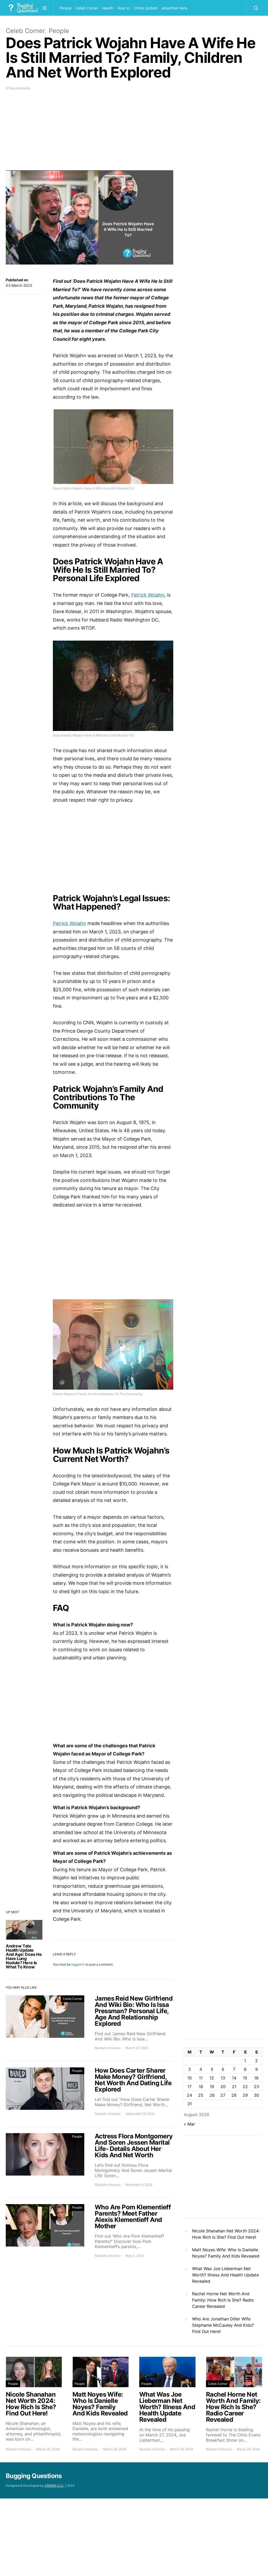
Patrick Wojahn (148, 595)
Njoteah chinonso (108, 2048)
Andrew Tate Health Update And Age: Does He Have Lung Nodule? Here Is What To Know (24, 1956)
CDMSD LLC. (54, 2486)
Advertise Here (174, 8)
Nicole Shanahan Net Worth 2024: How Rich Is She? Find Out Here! (226, 2234)
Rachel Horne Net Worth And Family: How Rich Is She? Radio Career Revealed (223, 2300)
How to (124, 8)
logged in (78, 1964)
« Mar (189, 2124)
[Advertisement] (90, 134)
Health (108, 8)
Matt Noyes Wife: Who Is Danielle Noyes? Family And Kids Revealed (226, 2253)
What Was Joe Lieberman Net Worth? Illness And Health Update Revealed (225, 2275)
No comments (20, 88)
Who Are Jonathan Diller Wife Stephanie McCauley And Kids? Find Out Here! (223, 2325)
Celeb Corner (87, 8)
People (66, 8)
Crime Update (146, 8)
